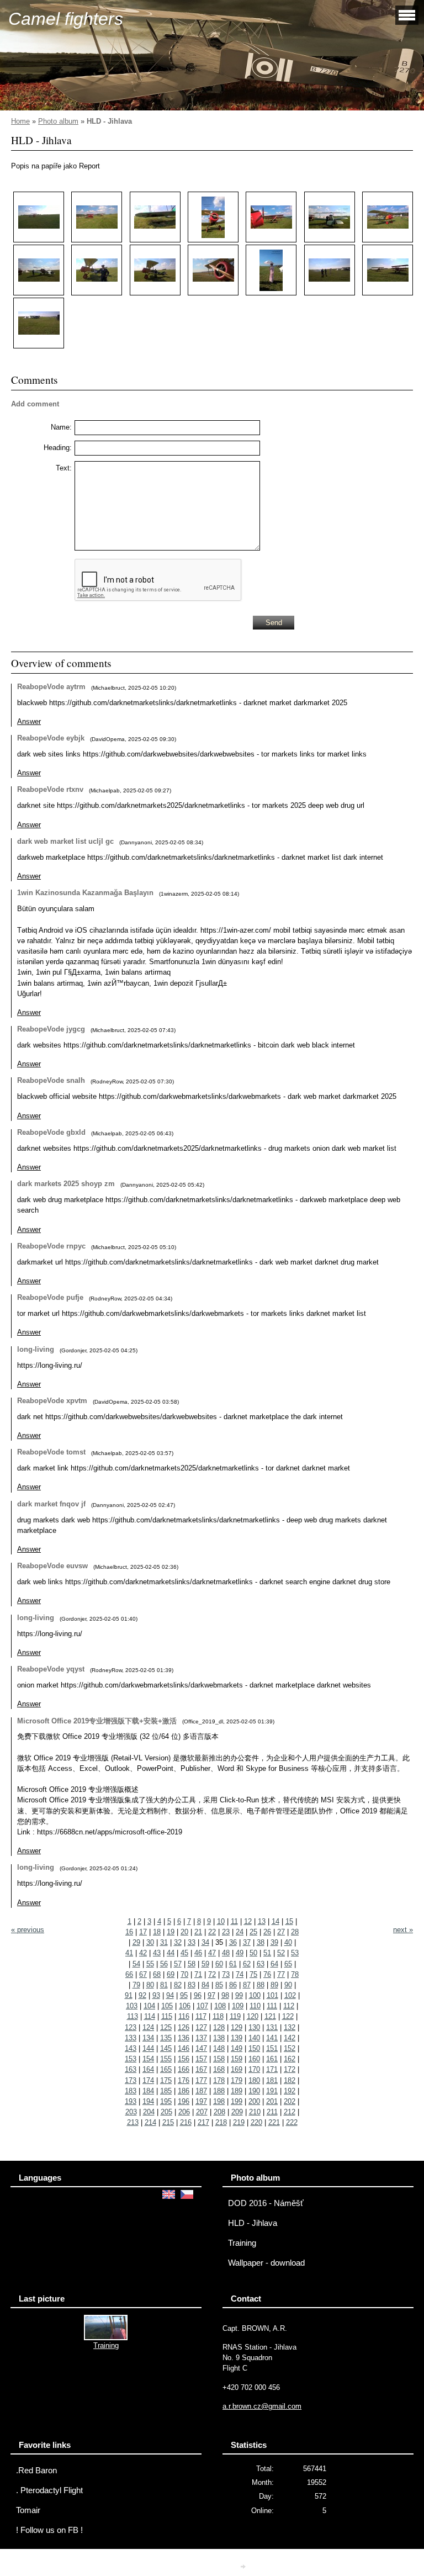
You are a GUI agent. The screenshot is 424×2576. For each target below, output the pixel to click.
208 (219, 2112)
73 (226, 1974)
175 (166, 2080)
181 (272, 2080)
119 (235, 2016)
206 (184, 2112)
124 (148, 2027)
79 (136, 1985)
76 (267, 1974)
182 (290, 2080)
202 (290, 2101)
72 (212, 1974)
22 (212, 1932)
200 (254, 2101)
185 (166, 2091)
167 (201, 2069)
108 (220, 2006)
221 (274, 2122)
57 (178, 1964)
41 (129, 1953)
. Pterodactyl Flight (49, 2490)
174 (148, 2080)
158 (219, 2059)
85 (219, 1985)
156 (184, 2059)
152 (290, 2048)
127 (201, 2027)
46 (198, 1953)
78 (295, 1974)
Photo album (58, 121)
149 (237, 2048)
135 (166, 2038)
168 (219, 2069)
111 (272, 2006)
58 (192, 1964)
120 (253, 2016)
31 (164, 1942)
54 (136, 1964)
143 (131, 2048)
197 (201, 2101)
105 (167, 2006)
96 (198, 1995)
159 (237, 2059)
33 (192, 1942)
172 (290, 2069)
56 (164, 1964)
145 (166, 2048)
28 (295, 1932)
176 (184, 2080)
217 (203, 2122)
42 (143, 1953)
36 (233, 1942)
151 (272, 2048)
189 (237, 2091)
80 (150, 1985)
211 (272, 2112)
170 (254, 2069)
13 (262, 1921)
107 (202, 2006)
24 (240, 1932)
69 (171, 1974)
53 (295, 1953)
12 (248, 1921)
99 (239, 1995)
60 (219, 1964)
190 (254, 2091)
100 (255, 1995)
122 (288, 2016)
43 (157, 1953)
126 (184, 2027)
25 (253, 1932)
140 (254, 2038)
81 (164, 1985)
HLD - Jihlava (253, 2223)
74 (240, 1974)
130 (254, 2027)
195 (166, 2101)
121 (270, 2016)
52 (281, 1953)
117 (201, 2016)
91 (129, 1995)
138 (219, 2038)
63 (261, 1964)
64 (274, 1964)
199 (237, 2101)
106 (185, 2006)
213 (133, 2122)
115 (167, 2016)
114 (150, 2016)
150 (254, 2048)
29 (136, 1942)
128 (219, 2027)
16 (129, 1932)
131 (272, 2027)
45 (184, 1953)
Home (20, 121)
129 (237, 2027)
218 (221, 2122)
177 (201, 2080)
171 (272, 2069)
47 (212, 1953)
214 (150, 2122)
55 (150, 1964)
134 (148, 2038)
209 (237, 2112)
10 (221, 1921)
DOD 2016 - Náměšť (266, 2203)
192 (290, 2091)
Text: (64, 468)
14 (275, 1921)
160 (254, 2059)
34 (205, 1942)
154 (148, 2059)
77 (281, 1974)
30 (150, 1942)
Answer (29, 721)
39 (274, 1942)
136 (184, 2038)
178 (219, 2080)
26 (267, 1932)
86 (233, 1985)
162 (290, 2059)
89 (274, 1985)
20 (184, 1932)
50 (253, 1953)
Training (242, 2243)
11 (234, 1921)
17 (143, 1932)
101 (272, 1995)
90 (288, 1985)
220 (256, 2122)
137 (201, 2038)
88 (261, 1985)
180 (254, 2080)
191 (272, 2091)
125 (166, 2027)
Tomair (28, 2510)
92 (142, 1995)
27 (281, 1932)
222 (292, 2122)
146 (184, 2048)
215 (168, 2122)
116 (184, 2016)
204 (149, 2112)
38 (261, 1942)
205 (166, 2112)
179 (237, 2080)
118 (218, 2016)
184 (148, 2091)
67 (143, 1974)
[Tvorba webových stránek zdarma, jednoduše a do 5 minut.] (244, 2566)
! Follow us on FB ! (49, 2530)
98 (225, 1995)
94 (170, 1995)
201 (272, 2101)
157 (201, 2059)
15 (289, 1921)
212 (290, 2112)
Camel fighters (66, 19)
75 (253, 1974)
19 (171, 1932)
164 (148, 2069)
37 (247, 1942)
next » (403, 1930)
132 (290, 2027)
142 (290, 2038)
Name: (61, 427)
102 (290, 1995)
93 (156, 1995)
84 (205, 1985)
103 (132, 2006)
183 (131, 2091)
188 (219, 2091)
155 (166, 2059)
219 (239, 2122)
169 (237, 2069)
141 (272, 2038)
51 (267, 1953)
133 (131, 2038)
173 (131, 2080)
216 (186, 2122)
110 (255, 2006)
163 (131, 2069)
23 (226, 1932)
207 (202, 2112)
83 (192, 1985)
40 (288, 1942)
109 (238, 2006)
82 (178, 1985)
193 (131, 2101)
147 (201, 2048)
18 (157, 1932)
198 (219, 2101)
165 (166, 2069)
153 (131, 2059)
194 (148, 2101)
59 (205, 1964)
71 (198, 1974)
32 (178, 1942)
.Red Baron (36, 2471)
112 (289, 2006)
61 (233, 1964)
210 (255, 2112)
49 (240, 1953)
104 (149, 2006)
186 (184, 2091)
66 (129, 1974)
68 (157, 1974)
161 (272, 2059)
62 (247, 1964)
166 (184, 2069)
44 (171, 1953)
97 (211, 1995)
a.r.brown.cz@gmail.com (262, 2406)
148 (219, 2048)
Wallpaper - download (266, 2263)
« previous (28, 1930)
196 (184, 2101)
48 (226, 1953)
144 (148, 2048)
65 (288, 1964)
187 (201, 2091)
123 (131, 2027)
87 (247, 1985)
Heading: (58, 448)
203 (131, 2112)
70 (184, 1974)
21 (198, 1932)
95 (184, 1995)
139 (237, 2038)
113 (132, 2016)
